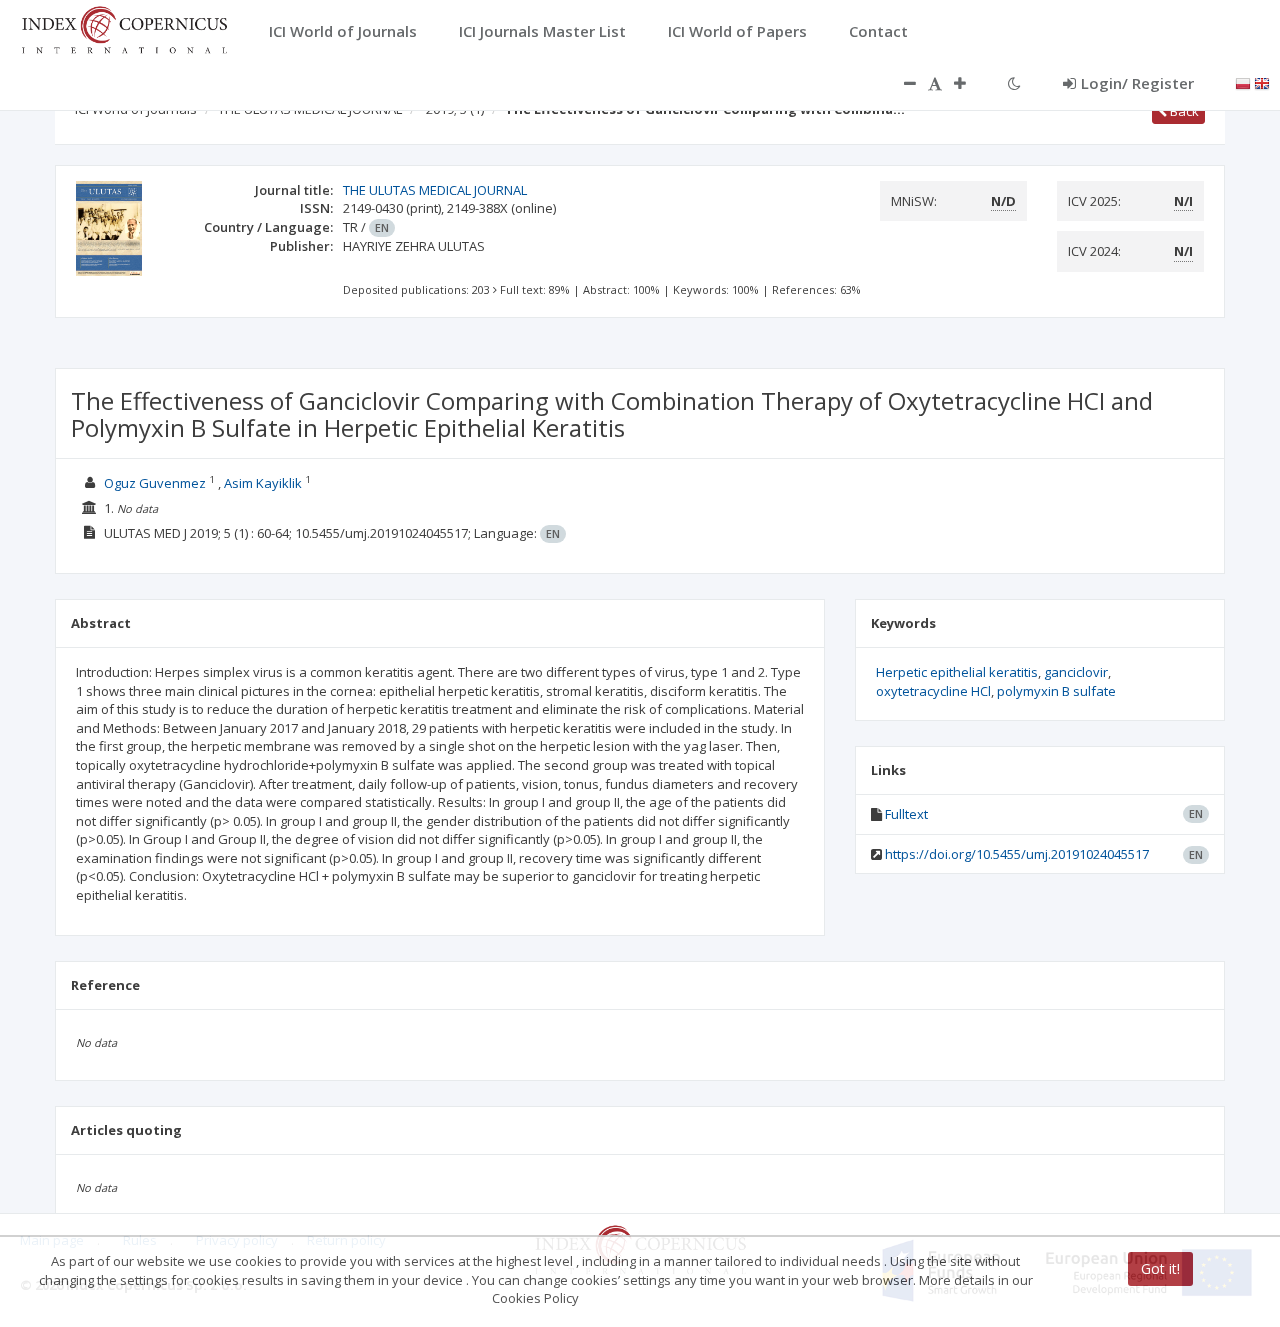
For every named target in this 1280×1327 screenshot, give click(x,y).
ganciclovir (1076, 672)
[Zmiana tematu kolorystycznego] (1014, 83)
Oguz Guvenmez (155, 483)
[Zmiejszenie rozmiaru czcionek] (900, 83)
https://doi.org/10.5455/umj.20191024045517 (1017, 854)
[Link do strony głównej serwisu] (124, 28)
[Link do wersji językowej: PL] (1243, 82)
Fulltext (906, 814)
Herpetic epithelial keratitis (957, 672)
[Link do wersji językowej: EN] (1262, 82)
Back (1183, 111)
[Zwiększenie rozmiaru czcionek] (970, 83)
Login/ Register (1137, 83)
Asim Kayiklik (263, 483)
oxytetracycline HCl (933, 691)
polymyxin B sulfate (1056, 691)
